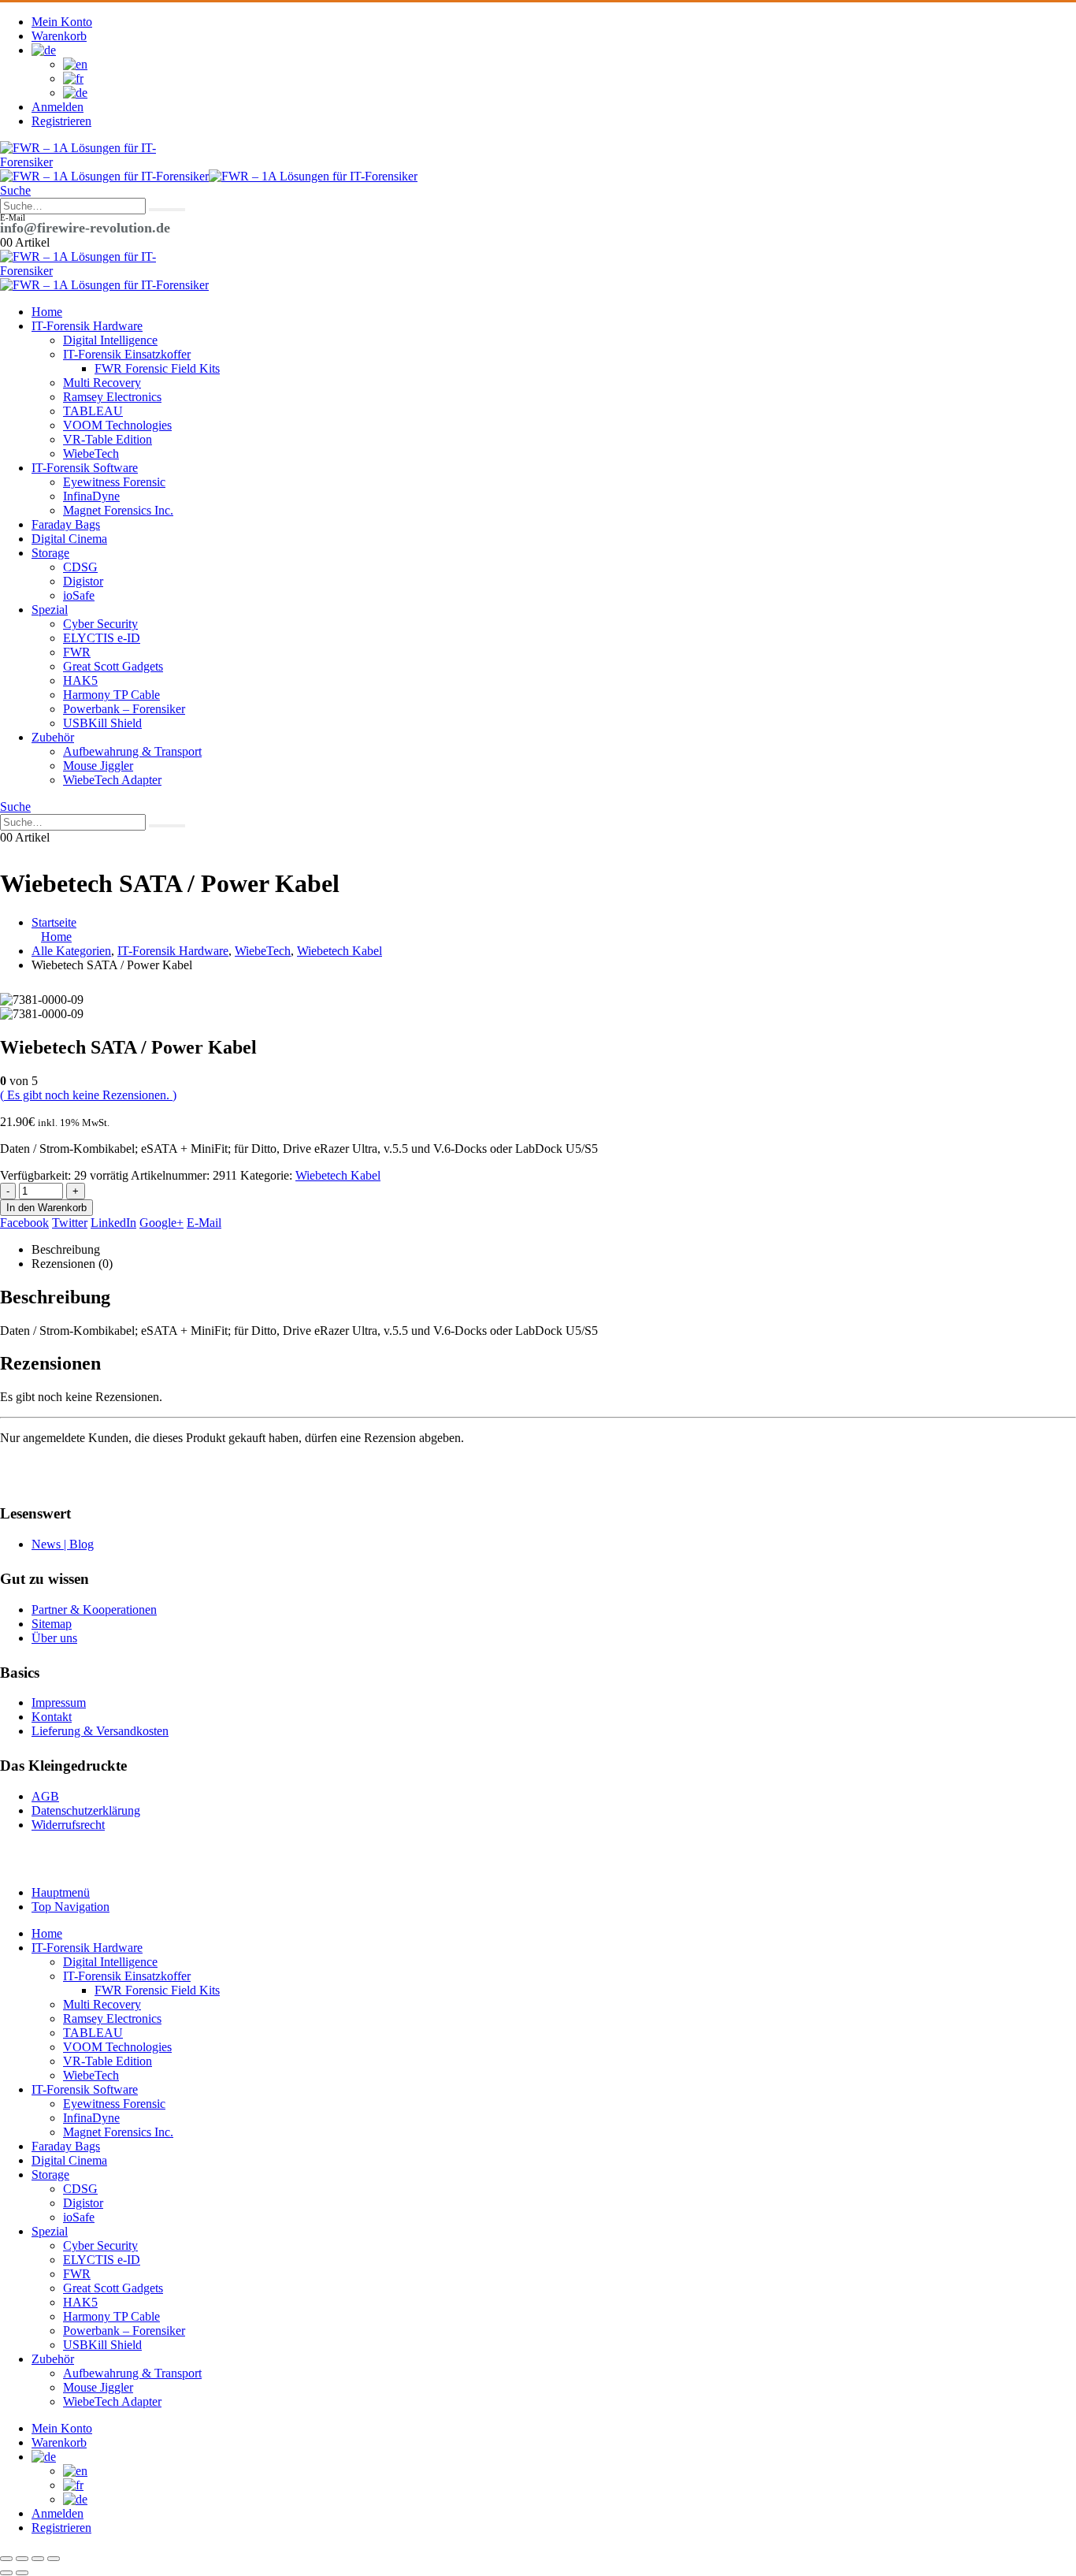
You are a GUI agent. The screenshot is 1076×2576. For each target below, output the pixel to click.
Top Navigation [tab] (70, 1907)
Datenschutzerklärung (86, 1810)
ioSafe (79, 595)
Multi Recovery (102, 383)
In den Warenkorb (46, 1208)
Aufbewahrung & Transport (132, 751)
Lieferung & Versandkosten (100, 1731)
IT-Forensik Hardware (87, 326)
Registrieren (61, 121)
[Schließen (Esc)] (54, 2559)
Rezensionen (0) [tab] (72, 1264)
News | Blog (63, 1544)
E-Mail (204, 1223)
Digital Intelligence (110, 340)
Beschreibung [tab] (66, 1249)
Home (47, 312)
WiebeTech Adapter (112, 780)
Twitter (70, 1223)
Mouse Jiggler (98, 766)
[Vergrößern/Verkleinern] (6, 2559)
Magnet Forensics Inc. (118, 510)
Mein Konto (62, 22)
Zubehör (53, 737)
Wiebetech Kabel (338, 1175)
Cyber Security (100, 624)
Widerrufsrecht (68, 1825)
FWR (77, 652)
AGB (45, 1796)
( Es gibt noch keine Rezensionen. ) (88, 1095)
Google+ (161, 1223)
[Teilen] (38, 2559)
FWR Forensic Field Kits (157, 368)
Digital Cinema (69, 539)
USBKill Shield (102, 723)
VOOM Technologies (117, 425)
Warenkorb (59, 36)
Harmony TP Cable (111, 695)
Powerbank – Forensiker (124, 709)
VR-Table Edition (108, 439)
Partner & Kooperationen (94, 1610)
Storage (50, 553)
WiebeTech (91, 453)
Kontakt (52, 1717)
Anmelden (58, 107)
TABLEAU (93, 411)
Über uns (54, 1638)
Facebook (24, 1223)
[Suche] (167, 210)
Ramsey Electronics (112, 397)
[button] (15, 190)
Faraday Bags (66, 524)
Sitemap (52, 1624)
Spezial (50, 610)
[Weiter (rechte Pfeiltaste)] (22, 2573)
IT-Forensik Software (85, 468)
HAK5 (80, 680)
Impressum (59, 1702)
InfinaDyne (91, 496)
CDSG (80, 567)
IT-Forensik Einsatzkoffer (127, 354)
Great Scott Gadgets (113, 666)
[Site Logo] (79, 162)
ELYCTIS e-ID (102, 638)
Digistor (83, 581)
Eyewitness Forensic (114, 482)
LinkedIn (113, 1223)
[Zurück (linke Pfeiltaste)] (6, 2573)
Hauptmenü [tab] (61, 1892)
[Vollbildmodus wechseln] (22, 2559)
